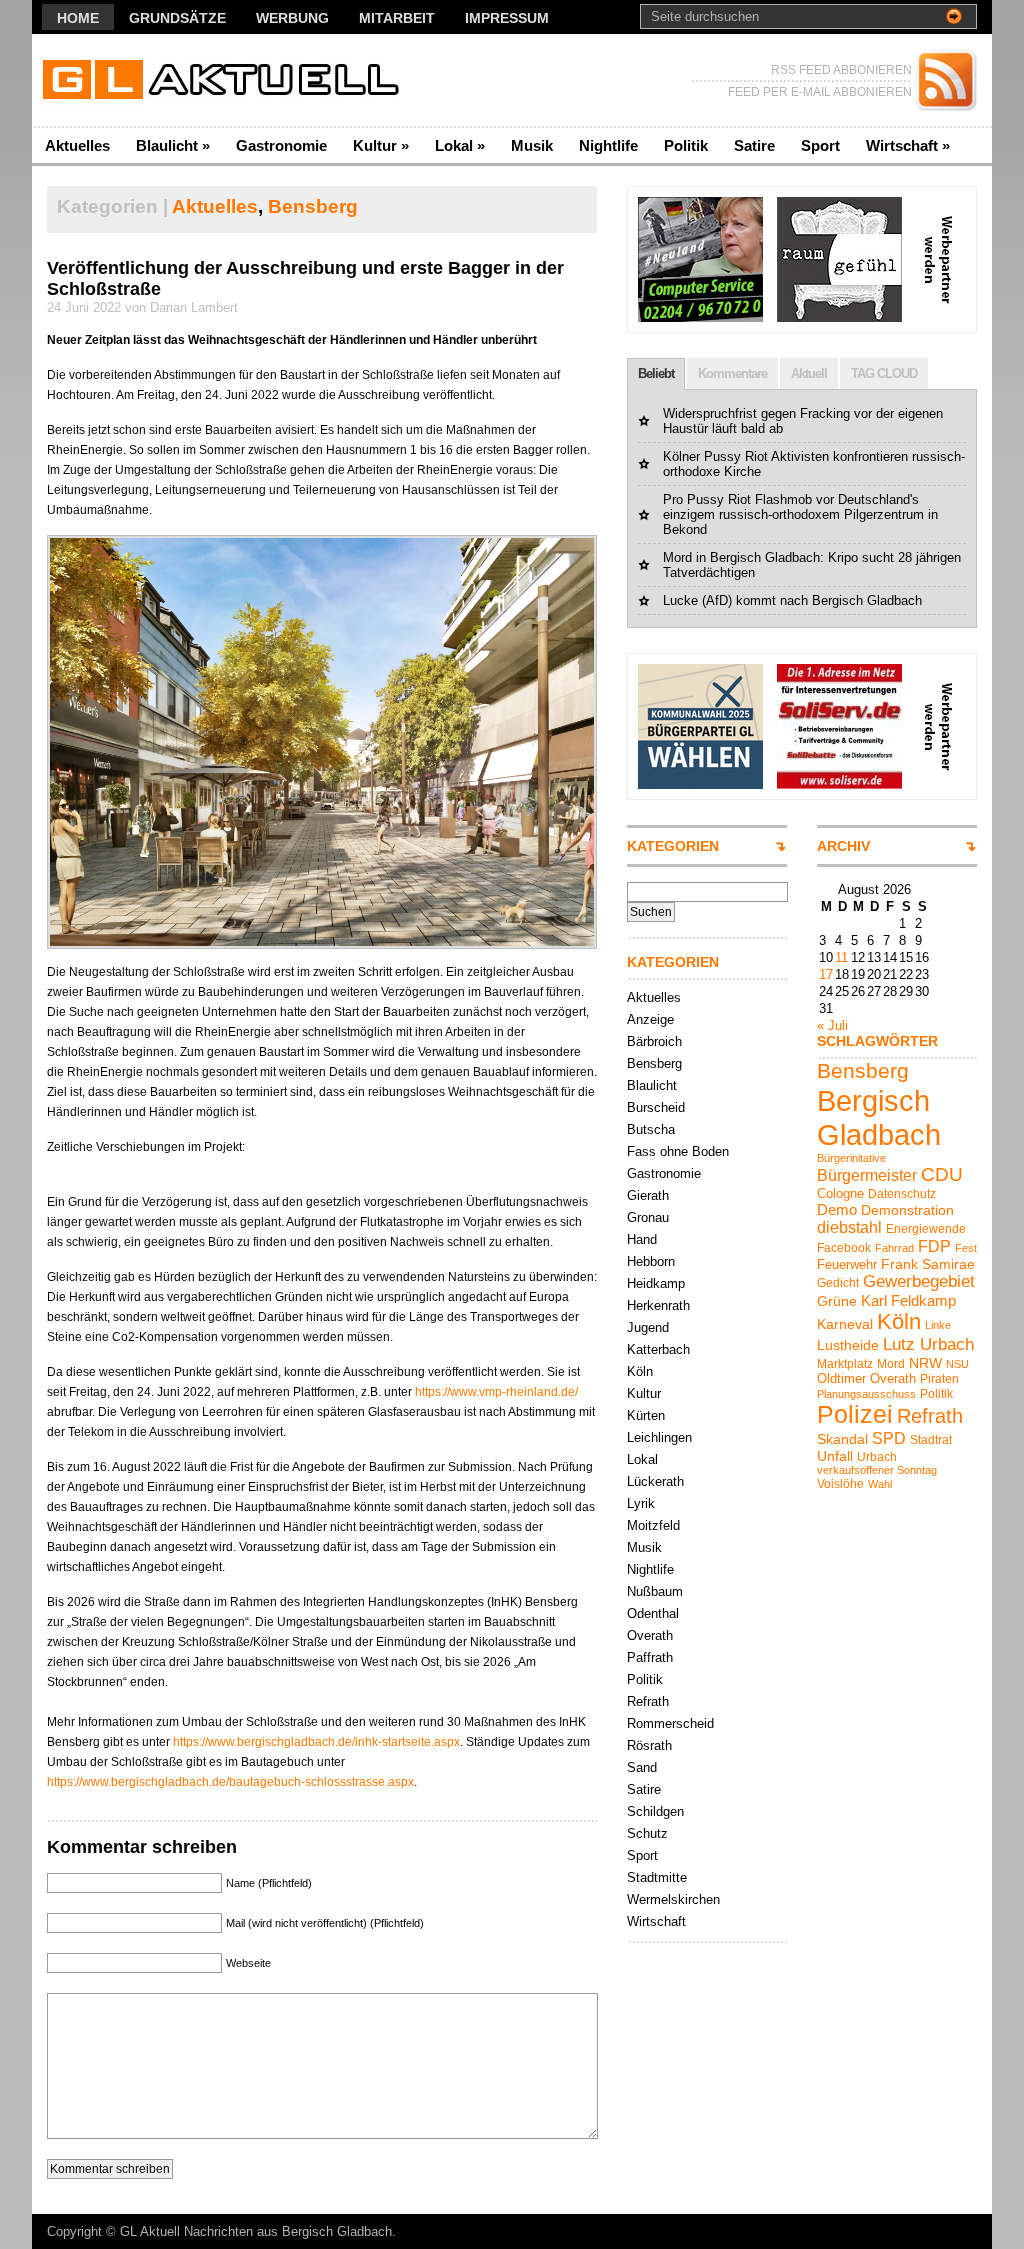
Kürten (646, 1415)
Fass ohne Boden (678, 1151)
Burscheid (656, 1107)
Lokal (460, 145)
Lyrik (641, 1503)
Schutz (647, 1833)
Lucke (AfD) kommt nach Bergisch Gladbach (792, 600)
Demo (837, 1209)
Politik (686, 145)
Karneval (845, 1324)
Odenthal (653, 1613)
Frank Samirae (928, 1264)
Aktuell (809, 373)
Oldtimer (841, 1378)
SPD (889, 1438)
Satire (754, 145)
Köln (640, 1371)
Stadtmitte (657, 1877)
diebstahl (849, 1227)
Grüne (837, 1301)
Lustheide (848, 1345)
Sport (820, 145)
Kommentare (732, 373)
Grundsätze (177, 18)
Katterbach (658, 1349)
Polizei (855, 1414)
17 (826, 974)
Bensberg (313, 206)
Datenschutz (902, 1194)
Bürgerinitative (851, 1158)
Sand (642, 1767)
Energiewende (926, 1229)
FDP (934, 1246)
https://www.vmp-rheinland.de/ (496, 1392)
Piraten (939, 1379)
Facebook (844, 1248)
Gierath (648, 1195)
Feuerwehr (847, 1264)
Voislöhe (840, 1484)
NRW (925, 1363)
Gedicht (838, 1283)
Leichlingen (659, 1437)
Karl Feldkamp (908, 1300)
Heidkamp (656, 1283)
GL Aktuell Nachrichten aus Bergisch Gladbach (256, 2231)
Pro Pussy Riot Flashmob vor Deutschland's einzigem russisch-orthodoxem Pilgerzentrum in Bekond (800, 514)
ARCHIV (843, 846)
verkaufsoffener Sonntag (877, 1470)
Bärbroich (654, 1041)
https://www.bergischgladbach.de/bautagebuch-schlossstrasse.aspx (230, 1782)
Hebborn (651, 1261)
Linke (938, 1325)
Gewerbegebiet (919, 1281)
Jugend (648, 1327)
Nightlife (608, 145)
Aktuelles (77, 145)
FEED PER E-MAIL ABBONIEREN (820, 92)
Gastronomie (281, 145)
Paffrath (650, 1657)
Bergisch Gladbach (879, 1117)
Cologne (840, 1193)
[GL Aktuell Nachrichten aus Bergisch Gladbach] (226, 80)
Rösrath (649, 1745)
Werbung (292, 18)
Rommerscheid (670, 1723)
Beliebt (656, 373)
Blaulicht (173, 145)
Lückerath (655, 1481)
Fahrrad (894, 1248)
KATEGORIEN (673, 846)
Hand (642, 1239)
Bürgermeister (867, 1175)
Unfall (835, 1456)
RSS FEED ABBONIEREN (841, 70)
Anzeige (650, 1019)
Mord (891, 1364)
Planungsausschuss (866, 1394)
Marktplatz (845, 1364)
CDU (942, 1174)
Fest (966, 1248)
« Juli (832, 1025)
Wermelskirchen (673, 1899)
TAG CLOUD (884, 373)
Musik (532, 145)
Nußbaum (655, 1591)
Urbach (877, 1457)
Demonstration (907, 1210)
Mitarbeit (397, 18)
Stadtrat (931, 1440)
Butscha (651, 1129)
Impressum (507, 18)
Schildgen (655, 1811)
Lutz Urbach (928, 1344)
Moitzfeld (653, 1525)
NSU (957, 1364)
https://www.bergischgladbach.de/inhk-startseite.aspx (316, 1742)
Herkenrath (658, 1305)
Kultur (381, 145)
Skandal (842, 1439)
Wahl (880, 1484)
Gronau (648, 1217)
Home (78, 18)
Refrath (648, 1701)
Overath (650, 1635)
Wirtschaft (908, 145)
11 (841, 957)
